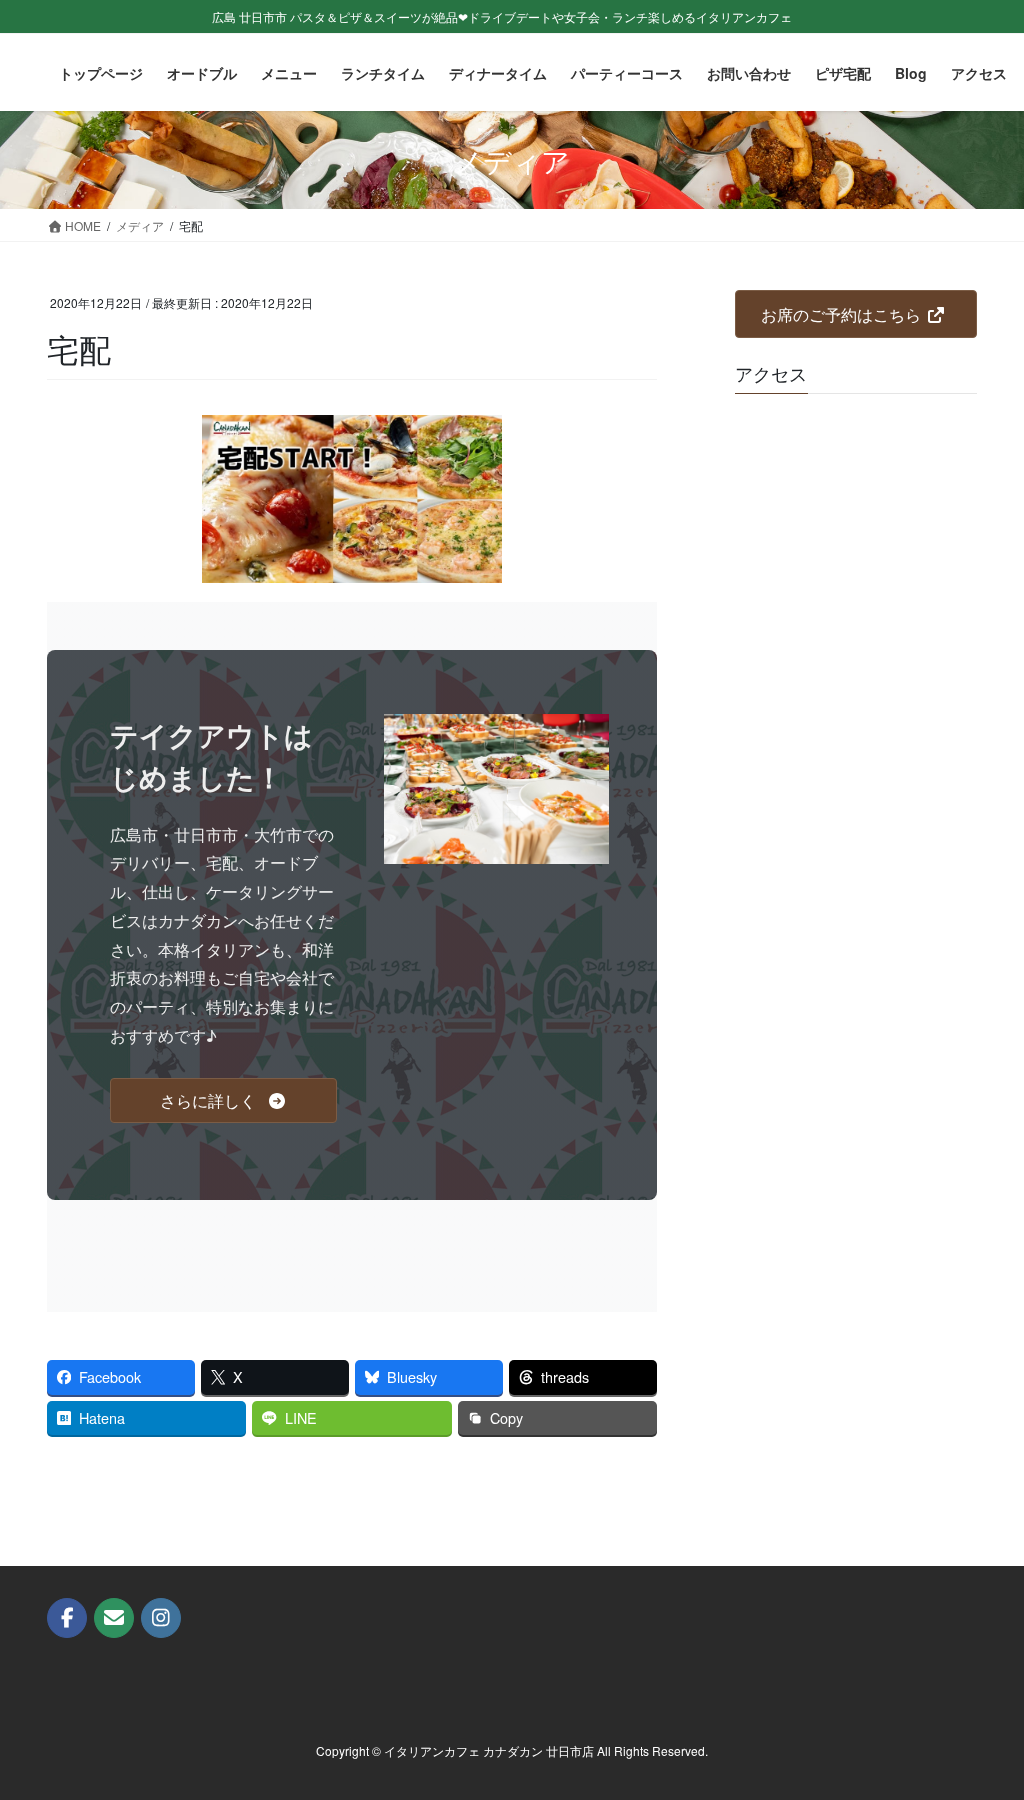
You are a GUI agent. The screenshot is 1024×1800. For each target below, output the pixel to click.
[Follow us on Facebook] (67, 1618)
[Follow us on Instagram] (161, 1618)
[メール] (114, 1618)
